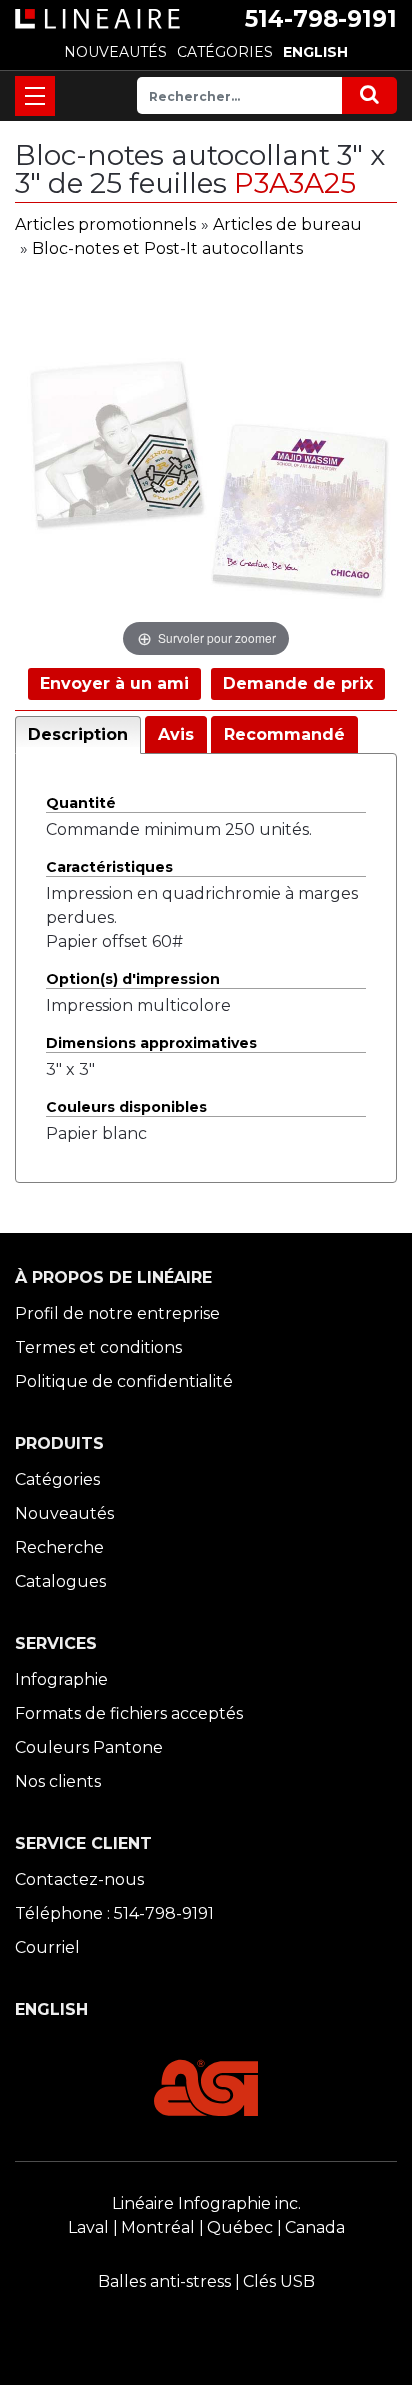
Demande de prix (298, 683)
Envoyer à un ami (114, 683)
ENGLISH (315, 52)
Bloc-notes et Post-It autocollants (167, 248)
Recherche (59, 1547)
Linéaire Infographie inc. (206, 2203)
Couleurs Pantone (89, 1747)
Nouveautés (64, 1513)
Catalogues (60, 1581)
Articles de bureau (287, 224)
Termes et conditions (98, 1347)
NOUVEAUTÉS (115, 52)
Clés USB (279, 2281)
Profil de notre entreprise (117, 1313)
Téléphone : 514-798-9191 (114, 1913)
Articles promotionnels (105, 224)
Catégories (57, 1479)
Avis (176, 734)
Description (78, 734)
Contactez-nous (79, 1879)
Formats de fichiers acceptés (129, 1713)
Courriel (47, 1947)
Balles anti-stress (164, 2281)
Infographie (61, 1679)
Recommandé (284, 734)
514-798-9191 (321, 19)
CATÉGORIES (225, 52)
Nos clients (58, 1781)
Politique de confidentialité (124, 1381)
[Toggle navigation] (35, 96)
